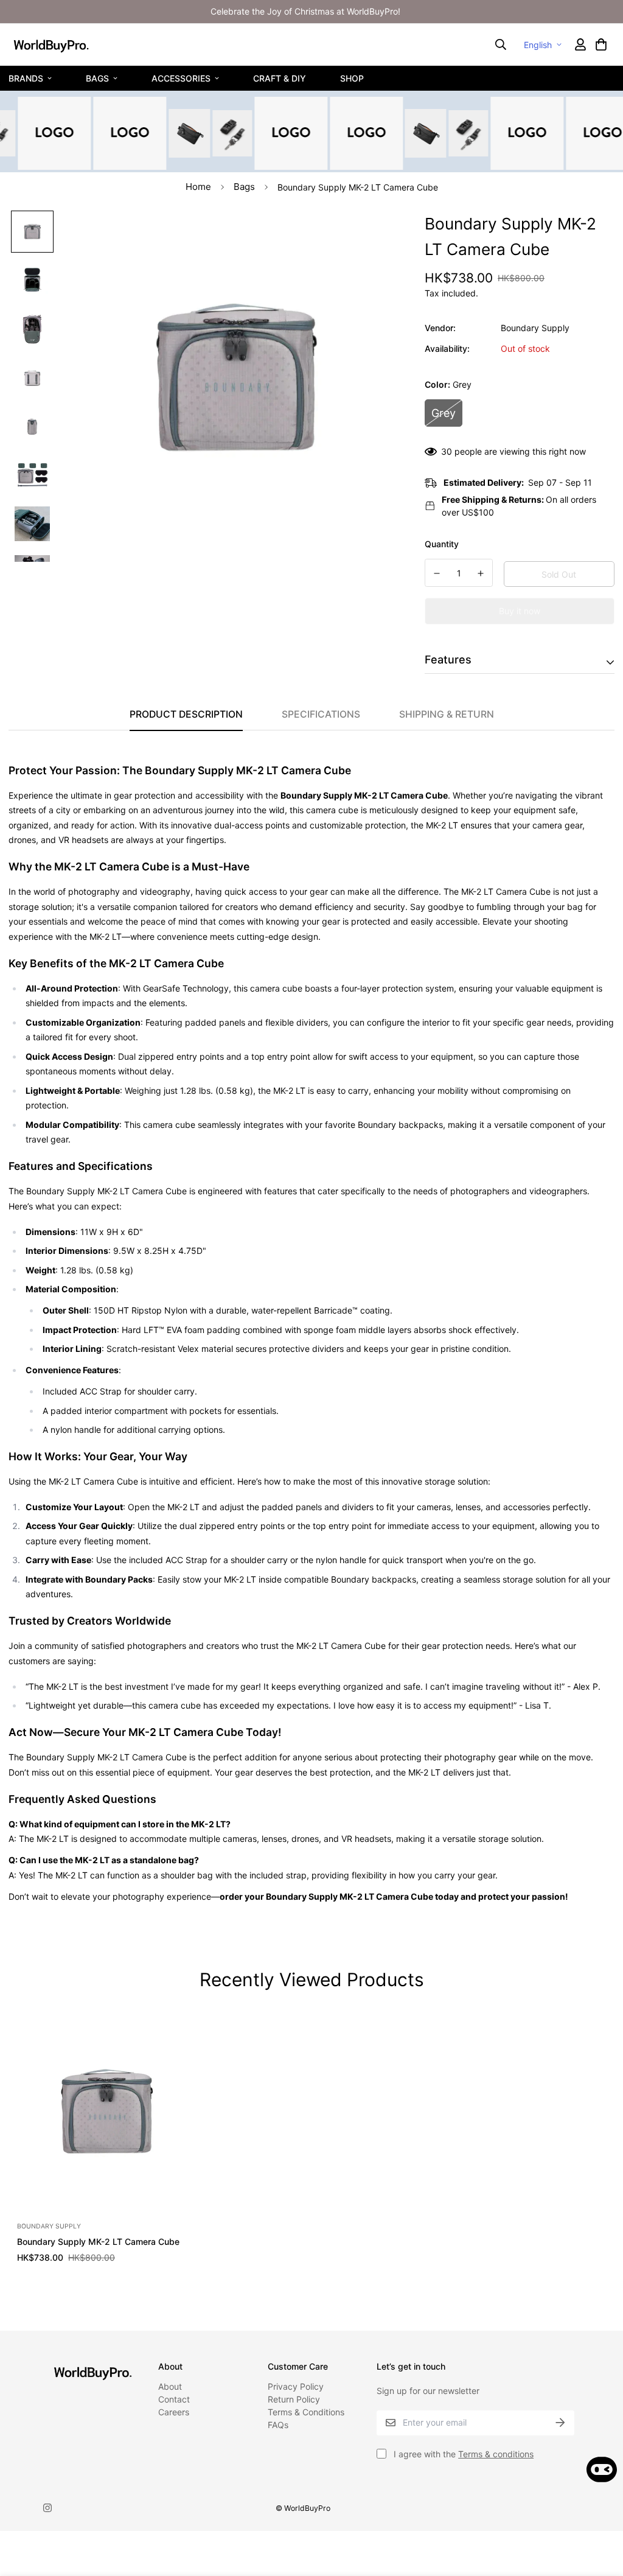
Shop (352, 78)
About (170, 2386)
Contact (174, 2399)
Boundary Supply (535, 328)
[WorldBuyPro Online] (51, 44)
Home (198, 187)
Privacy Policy (296, 2386)
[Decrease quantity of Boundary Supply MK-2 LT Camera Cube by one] (437, 573)
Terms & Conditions (306, 2412)
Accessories (181, 78)
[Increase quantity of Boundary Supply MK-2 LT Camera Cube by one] (481, 573)
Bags (97, 78)
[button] (600, 44)
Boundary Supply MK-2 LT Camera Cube (98, 2242)
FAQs (278, 2425)
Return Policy (294, 2399)
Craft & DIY (280, 78)
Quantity (442, 544)
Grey (444, 413)
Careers (174, 2412)
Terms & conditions (496, 2454)
